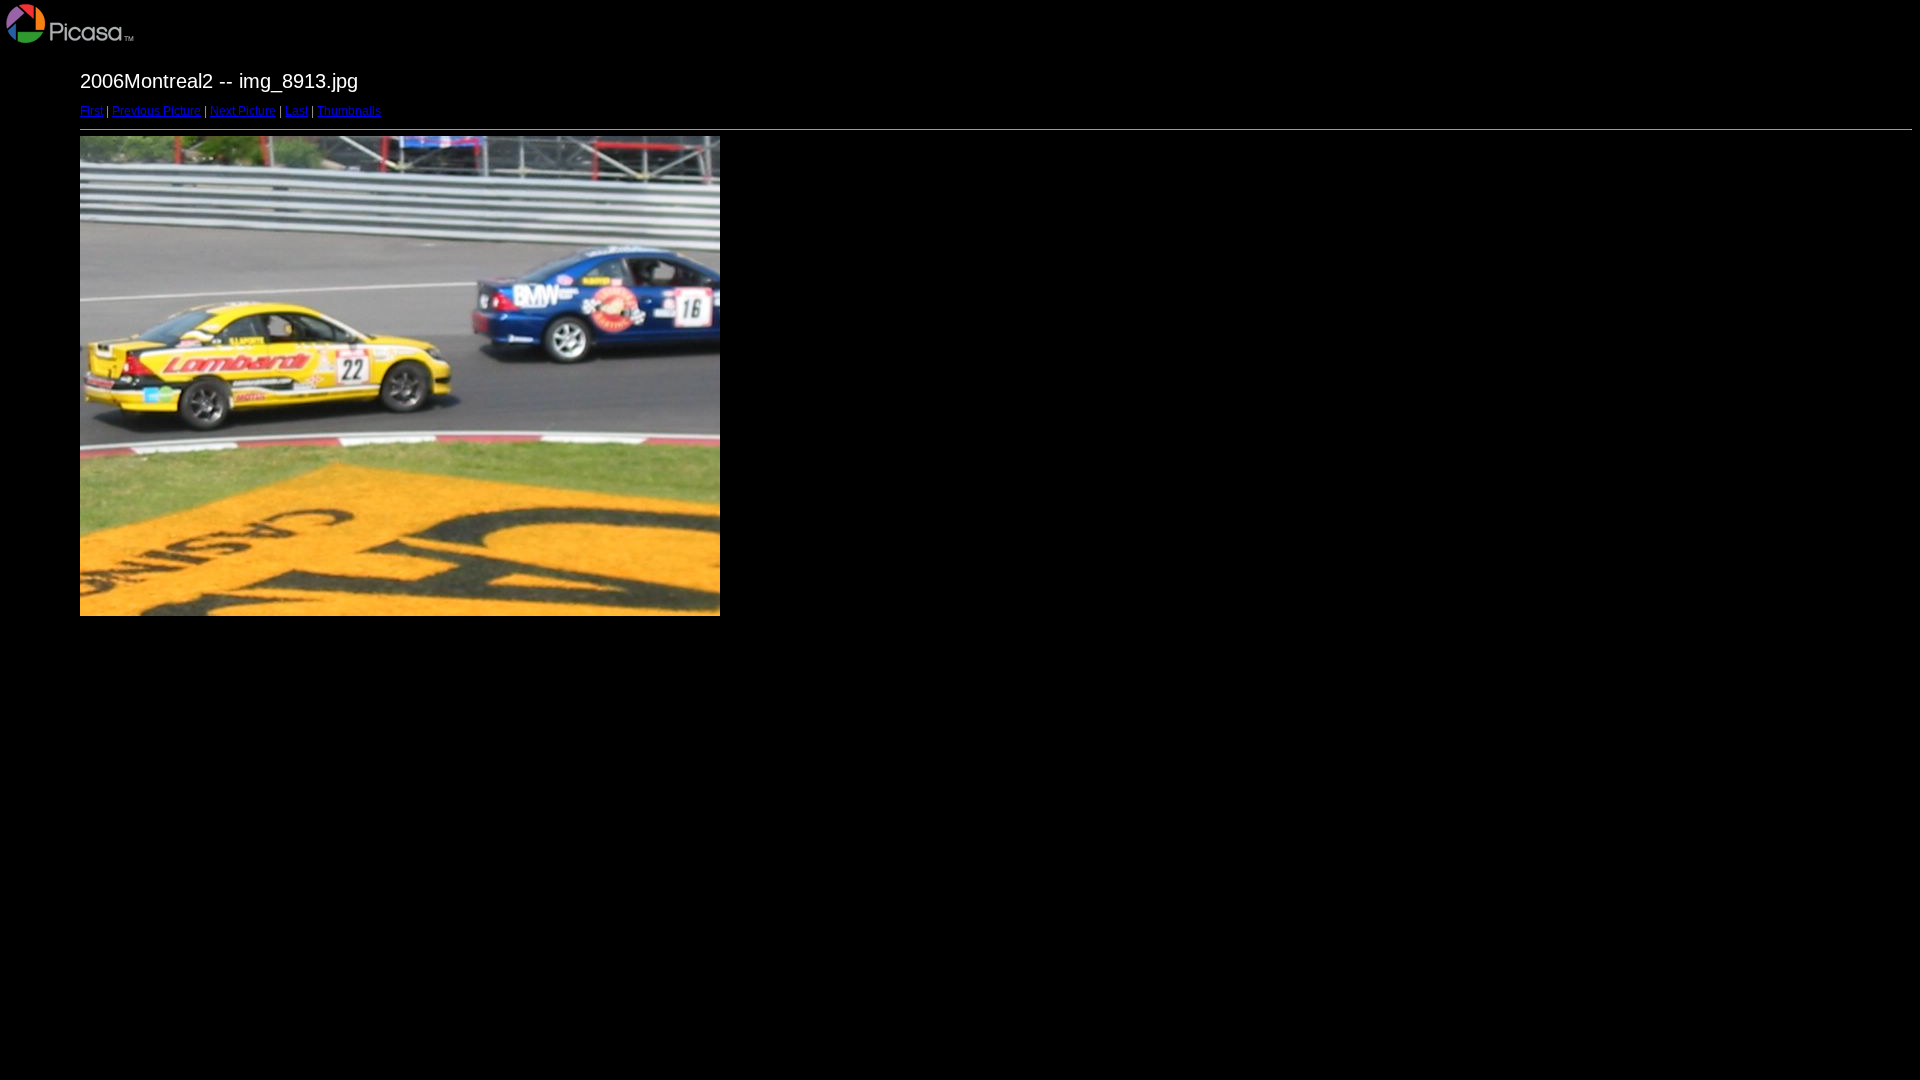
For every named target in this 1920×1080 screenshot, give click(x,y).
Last (296, 111)
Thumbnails (349, 111)
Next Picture (243, 111)
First (91, 111)
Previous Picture (156, 111)
